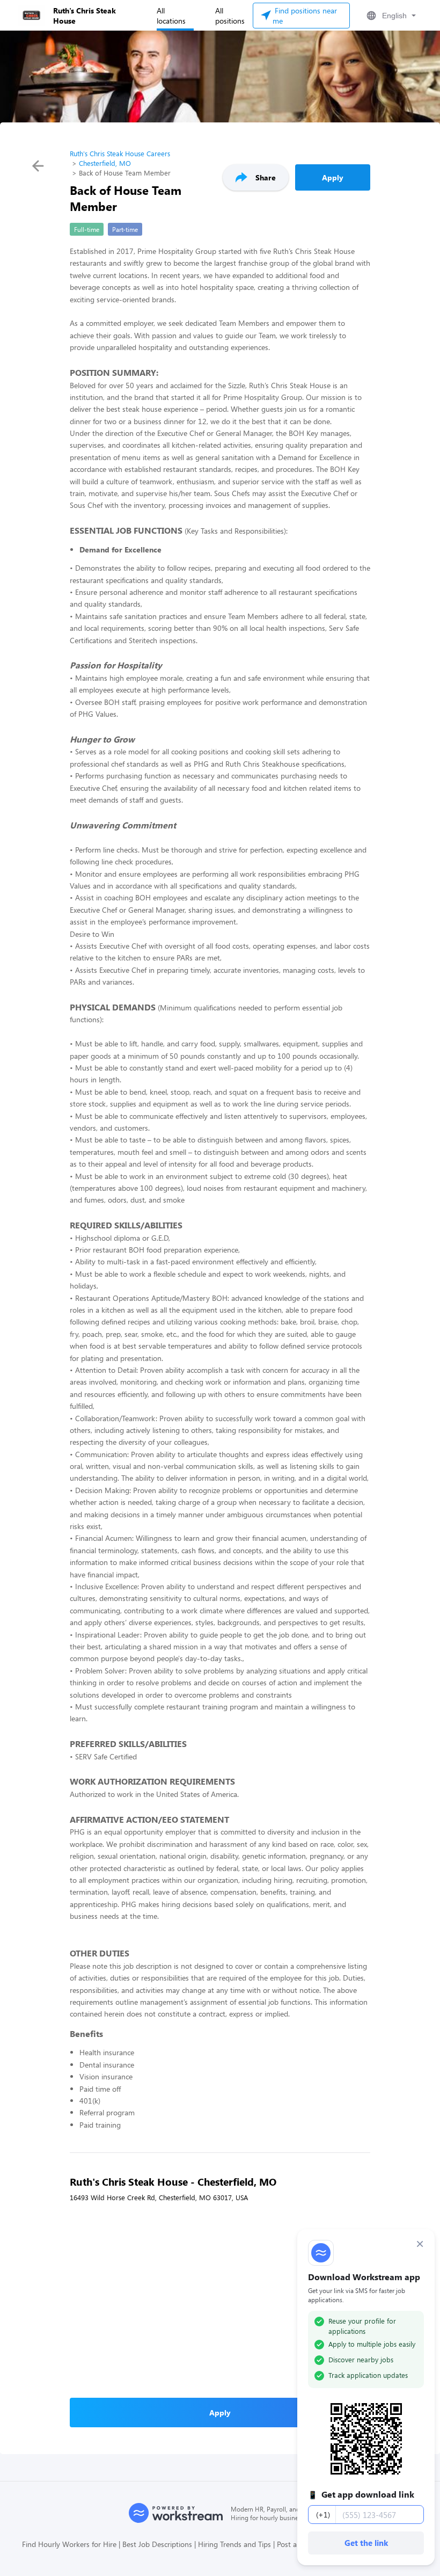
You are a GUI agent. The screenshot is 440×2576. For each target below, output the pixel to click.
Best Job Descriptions (157, 2544)
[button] (390, 16)
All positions (230, 16)
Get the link (366, 2543)
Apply (333, 177)
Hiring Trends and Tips (234, 2544)
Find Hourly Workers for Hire (69, 2544)
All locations (171, 16)
